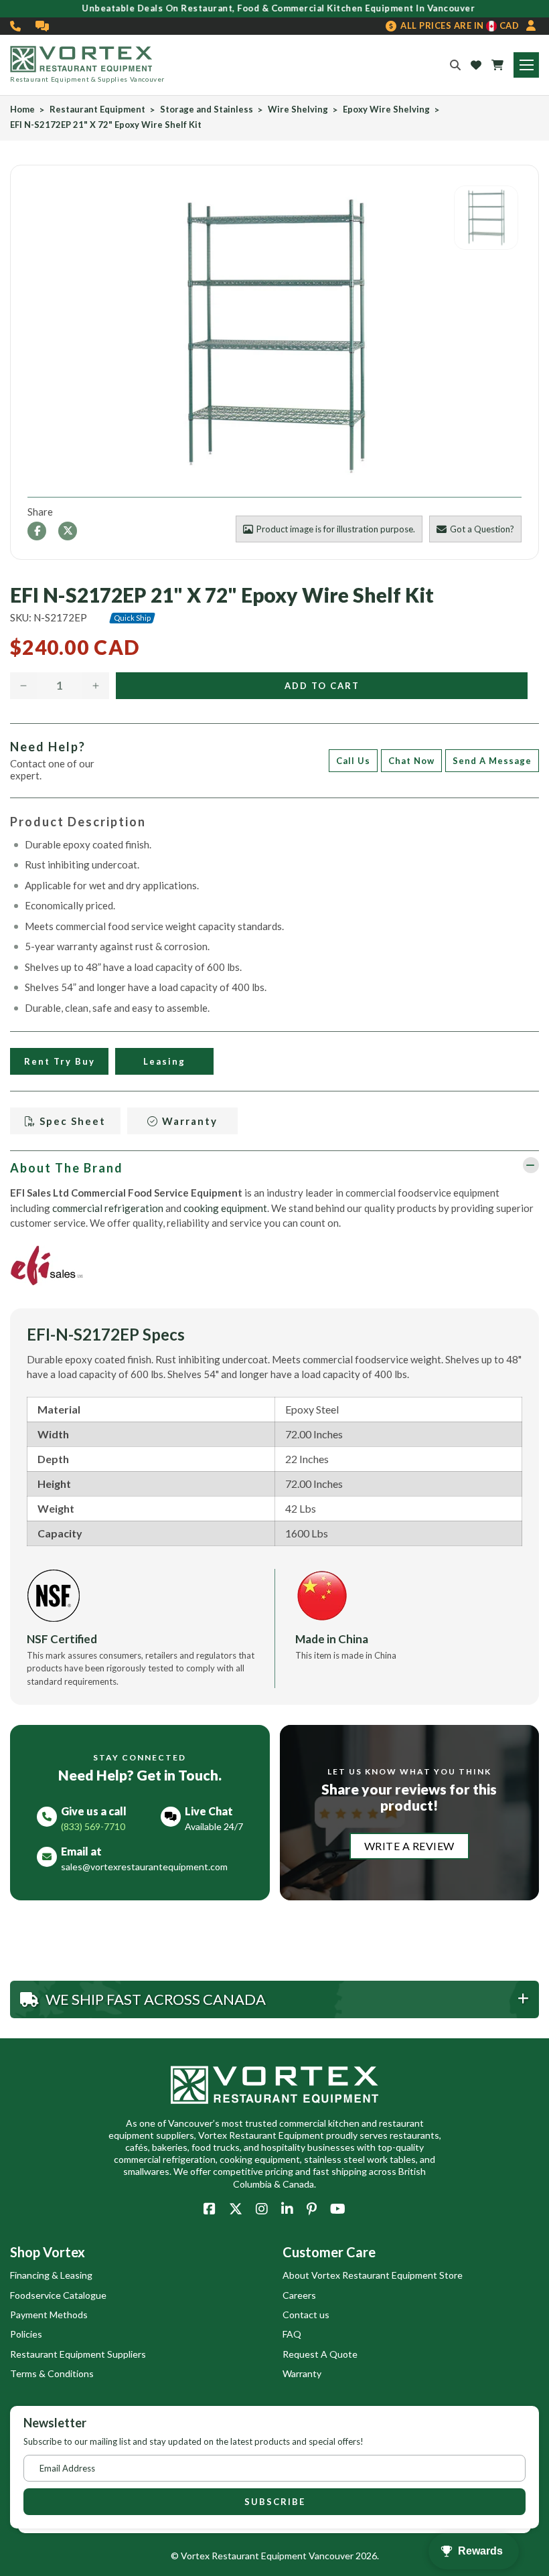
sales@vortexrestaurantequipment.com (144, 1867)
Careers (299, 2295)
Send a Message (492, 761)
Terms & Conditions (52, 2373)
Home (22, 109)
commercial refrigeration (108, 1208)
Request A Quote (320, 2354)
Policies (26, 2334)
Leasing (164, 1061)
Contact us (306, 2315)
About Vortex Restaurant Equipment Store (373, 2275)
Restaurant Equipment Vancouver (283, 2556)
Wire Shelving (298, 109)
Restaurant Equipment (97, 109)
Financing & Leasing (51, 2275)
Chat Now (411, 761)
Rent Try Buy (60, 1061)
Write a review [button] (409, 1846)
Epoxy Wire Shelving (386, 109)
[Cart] (497, 65)
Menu (526, 65)
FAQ (292, 2334)
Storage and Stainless (207, 109)
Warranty (188, 1121)
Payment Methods (49, 2315)
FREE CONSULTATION (43, 26)
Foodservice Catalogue (58, 2295)
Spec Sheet (71, 1121)
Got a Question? (482, 529)
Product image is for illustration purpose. (336, 529)
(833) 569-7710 (16, 26)
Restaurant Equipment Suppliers (78, 2354)
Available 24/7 (214, 1826)
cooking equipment (225, 1208)
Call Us (353, 761)
